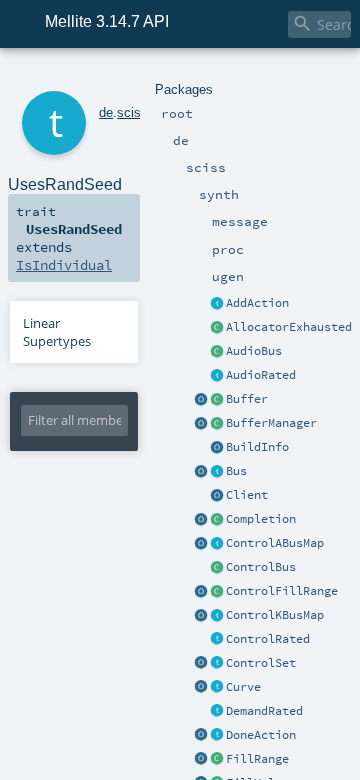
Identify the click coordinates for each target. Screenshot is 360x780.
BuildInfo (257, 447)
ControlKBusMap (275, 615)
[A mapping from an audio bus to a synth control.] (217, 544)
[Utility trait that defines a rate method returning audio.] (217, 376)
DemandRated (264, 711)
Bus (236, 471)
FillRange (257, 759)
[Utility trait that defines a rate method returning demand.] (217, 712)
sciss (132, 112)
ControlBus (261, 567)
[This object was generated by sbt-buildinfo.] (217, 448)
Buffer (247, 399)
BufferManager (271, 423)
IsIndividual (64, 265)
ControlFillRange (282, 591)
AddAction (257, 303)
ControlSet (261, 663)
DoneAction (261, 735)
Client (247, 495)
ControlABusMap (275, 543)
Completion (261, 519)
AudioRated (261, 375)
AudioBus (254, 351)
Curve (243, 687)
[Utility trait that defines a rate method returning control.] (217, 640)
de (106, 112)
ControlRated (268, 639)
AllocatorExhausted (289, 327)
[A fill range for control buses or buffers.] (217, 760)
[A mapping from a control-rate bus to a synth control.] (217, 616)
